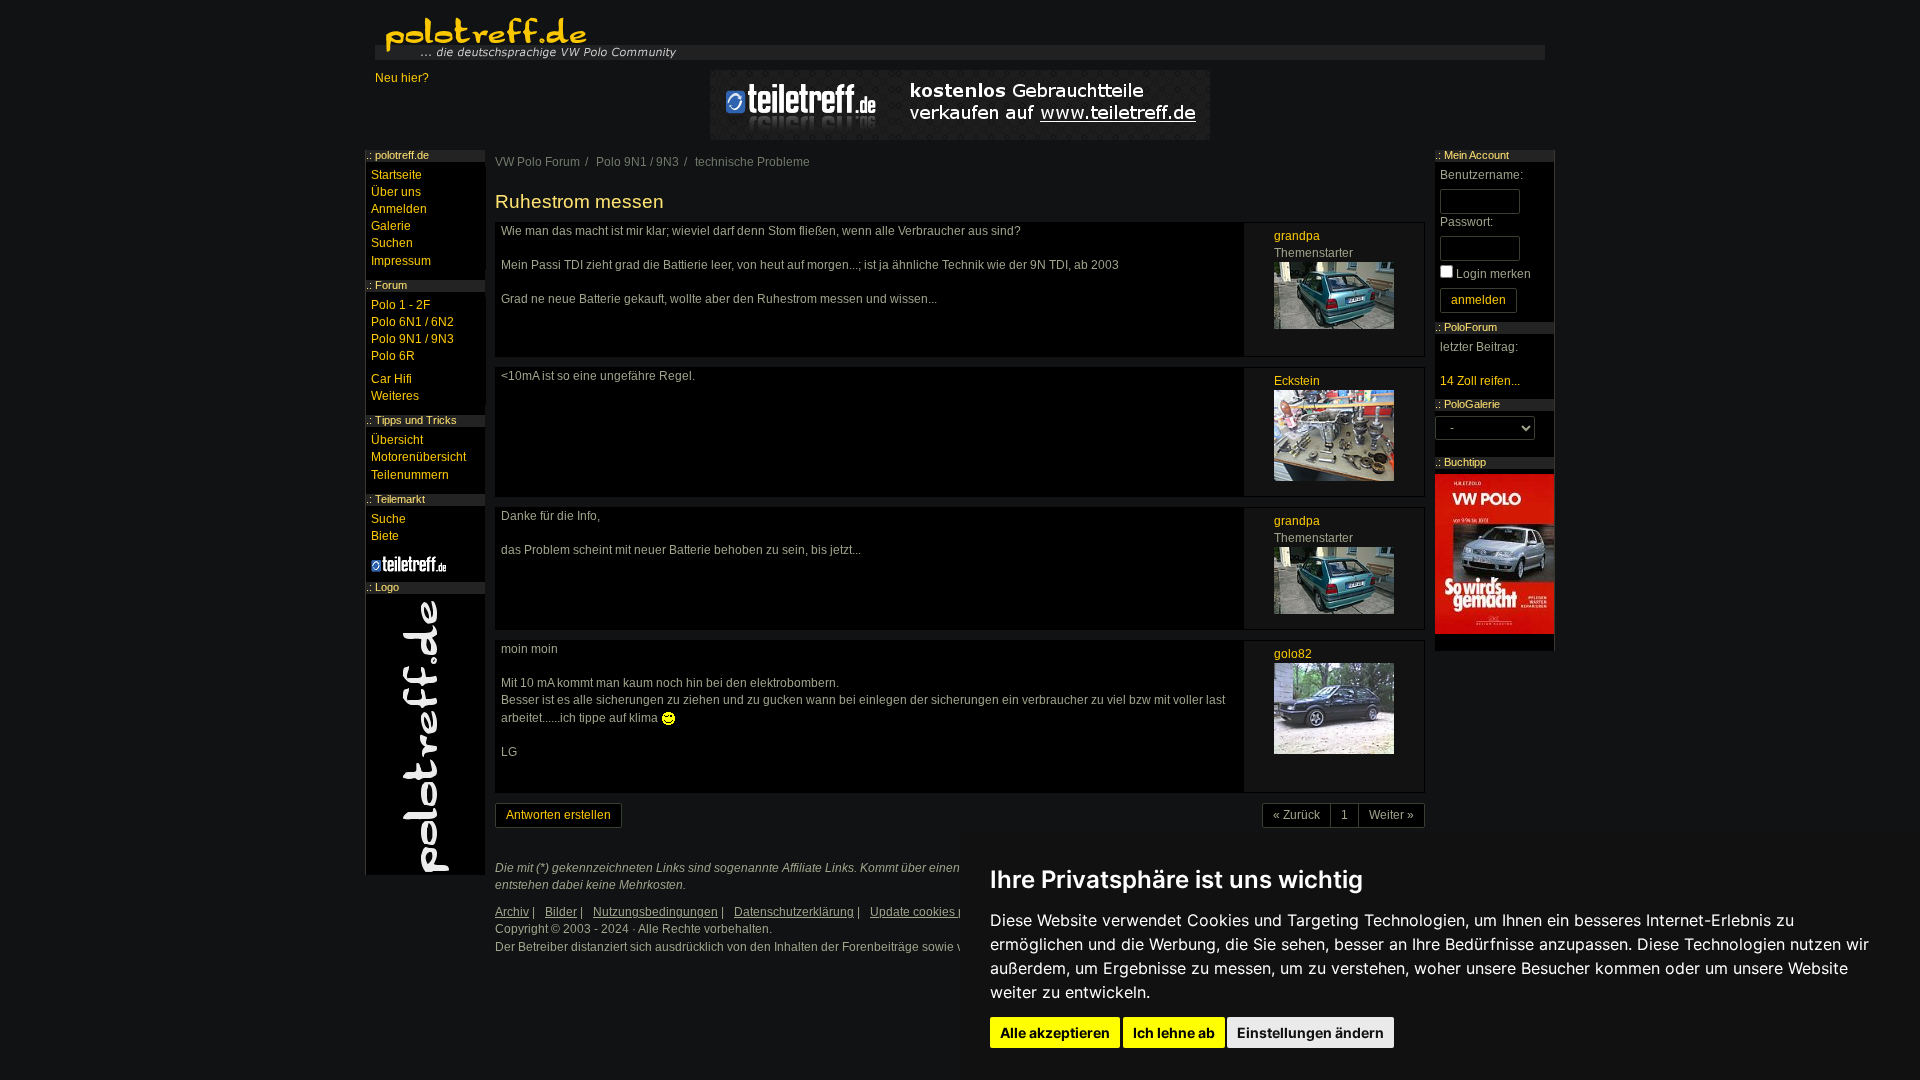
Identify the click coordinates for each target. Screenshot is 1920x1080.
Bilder (561, 912)
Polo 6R (393, 356)
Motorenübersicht (418, 457)
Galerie (391, 226)
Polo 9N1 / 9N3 (412, 339)
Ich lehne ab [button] (1174, 1032)
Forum (391, 285)
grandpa (1297, 236)
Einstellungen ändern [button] (1310, 1032)
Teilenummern (410, 475)
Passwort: (1466, 222)
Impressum (401, 261)
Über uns (396, 192)
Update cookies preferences (946, 912)
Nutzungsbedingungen (655, 912)
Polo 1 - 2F (400, 305)
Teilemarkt (400, 499)
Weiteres (395, 396)
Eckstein (1297, 381)
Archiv (512, 912)
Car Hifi (391, 379)
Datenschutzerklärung (794, 912)
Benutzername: (1481, 175)
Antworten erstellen (558, 815)
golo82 (1293, 654)
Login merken (1493, 274)
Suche (388, 519)
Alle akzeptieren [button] (1055, 1032)
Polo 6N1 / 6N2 (412, 322)
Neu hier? (402, 78)
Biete (385, 536)
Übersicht (397, 440)
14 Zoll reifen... (1480, 381)
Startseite (396, 175)
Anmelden (399, 209)
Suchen (392, 243)
